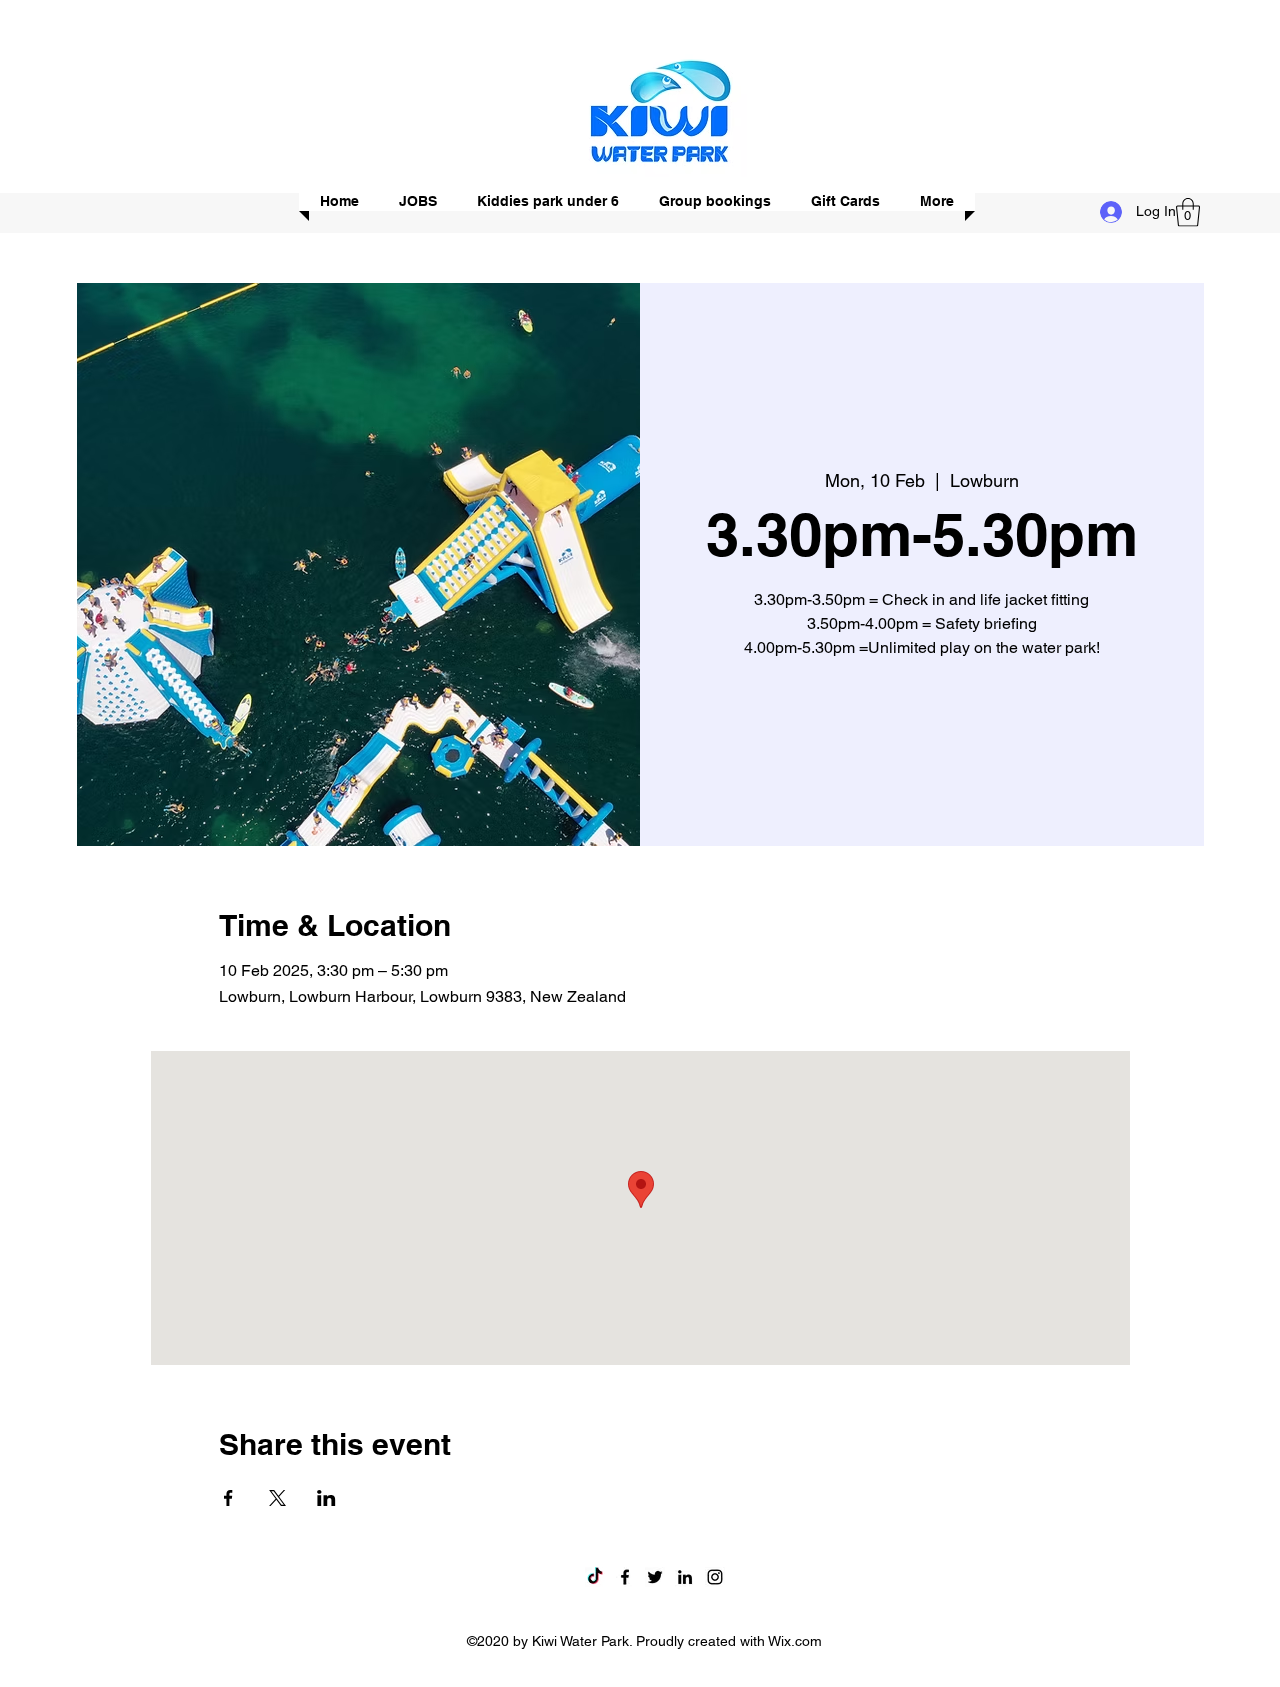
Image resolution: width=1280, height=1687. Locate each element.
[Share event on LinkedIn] (326, 1498)
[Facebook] (625, 1577)
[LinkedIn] (685, 1577)
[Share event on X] (277, 1498)
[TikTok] (595, 1577)
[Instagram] (715, 1577)
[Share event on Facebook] (228, 1498)
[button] (1188, 212)
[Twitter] (655, 1577)
